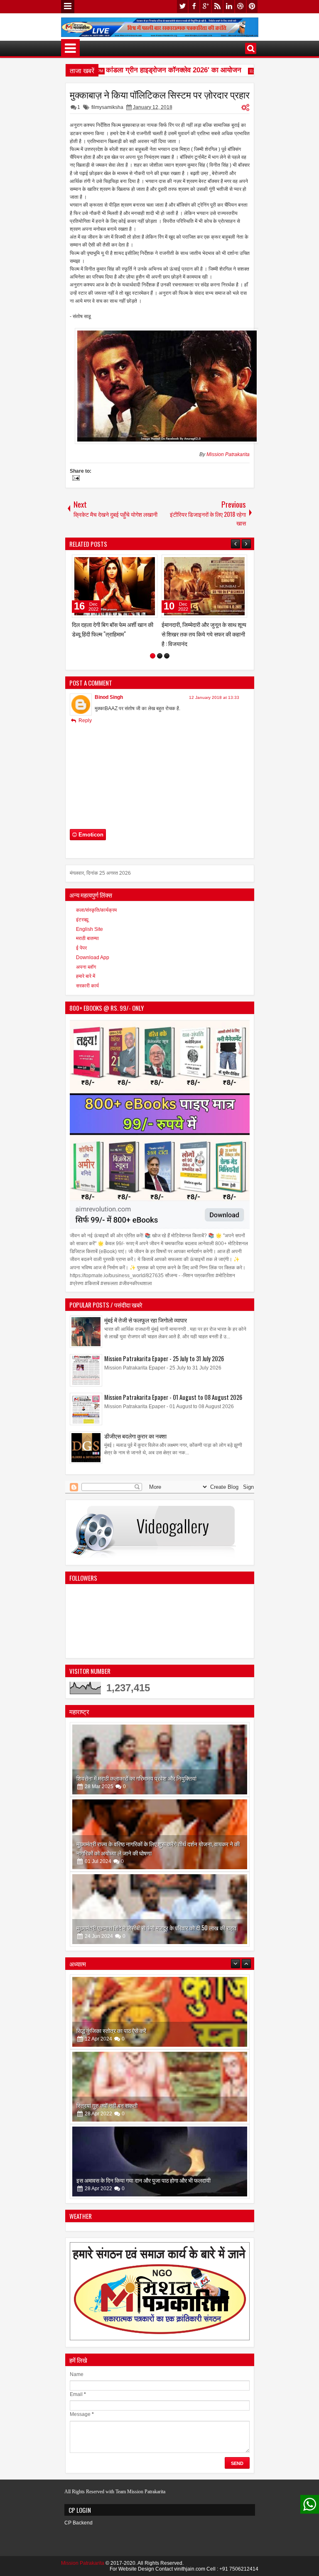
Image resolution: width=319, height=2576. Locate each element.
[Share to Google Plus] (148, 563)
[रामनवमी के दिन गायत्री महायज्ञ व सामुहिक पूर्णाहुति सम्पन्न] (160, 2167)
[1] (153, 656)
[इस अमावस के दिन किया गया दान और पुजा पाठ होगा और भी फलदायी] (160, 2092)
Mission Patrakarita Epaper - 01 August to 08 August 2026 (173, 1397)
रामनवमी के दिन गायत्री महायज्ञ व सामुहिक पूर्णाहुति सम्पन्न (134, 2186)
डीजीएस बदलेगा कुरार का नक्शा (135, 1436)
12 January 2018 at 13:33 (214, 697)
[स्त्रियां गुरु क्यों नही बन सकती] (160, 2018)
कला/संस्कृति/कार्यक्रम (96, 910)
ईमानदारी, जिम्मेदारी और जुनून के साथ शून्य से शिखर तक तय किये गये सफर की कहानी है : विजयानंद (204, 634)
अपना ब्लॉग (86, 967)
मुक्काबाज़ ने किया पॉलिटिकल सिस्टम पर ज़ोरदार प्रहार (160, 94)
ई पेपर (81, 948)
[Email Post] (75, 479)
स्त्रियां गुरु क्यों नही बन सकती (107, 2036)
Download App (93, 957)
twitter (182, 6)
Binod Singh (109, 697)
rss (217, 6)
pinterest (252, 6)
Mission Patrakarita (228, 454)
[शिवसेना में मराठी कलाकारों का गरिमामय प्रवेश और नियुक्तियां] (160, 1759)
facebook (194, 6)
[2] (160, 656)
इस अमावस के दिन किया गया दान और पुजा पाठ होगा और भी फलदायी (144, 2111)
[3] (167, 656)
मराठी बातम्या (87, 938)
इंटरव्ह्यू (82, 920)
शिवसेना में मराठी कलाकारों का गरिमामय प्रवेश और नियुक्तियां (136, 1778)
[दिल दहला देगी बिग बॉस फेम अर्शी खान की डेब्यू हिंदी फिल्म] (115, 586)
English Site (90, 929)
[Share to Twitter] (139, 563)
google (206, 6)
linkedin (229, 6)
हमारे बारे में (86, 976)
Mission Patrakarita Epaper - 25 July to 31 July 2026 (164, 1358)
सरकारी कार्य (87, 986)
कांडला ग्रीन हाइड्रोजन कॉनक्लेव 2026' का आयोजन (158, 70)
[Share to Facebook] (130, 563)
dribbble (240, 6)
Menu (68, 7)
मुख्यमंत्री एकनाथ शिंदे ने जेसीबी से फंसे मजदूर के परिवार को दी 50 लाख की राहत (156, 1928)
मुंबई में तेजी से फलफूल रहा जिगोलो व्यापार (146, 1320)
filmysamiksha (107, 107)
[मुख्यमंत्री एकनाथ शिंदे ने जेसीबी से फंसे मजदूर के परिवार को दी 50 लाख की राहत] (160, 1909)
